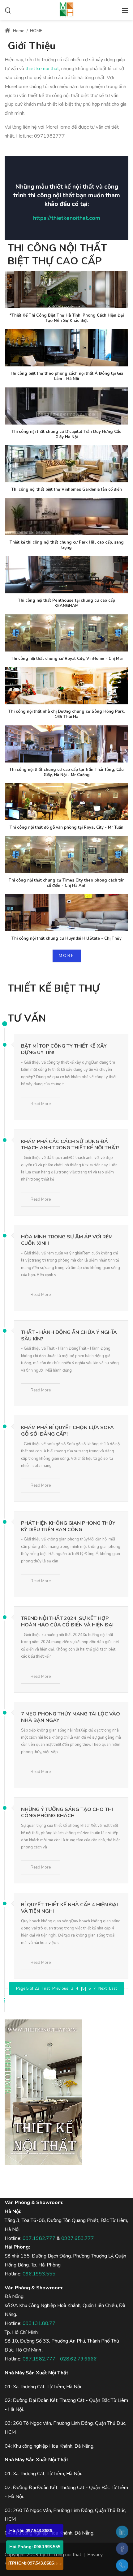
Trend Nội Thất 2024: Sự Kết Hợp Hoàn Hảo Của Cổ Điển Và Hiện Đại (67, 1622)
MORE (67, 956)
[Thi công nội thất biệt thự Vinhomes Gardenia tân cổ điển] (66, 464)
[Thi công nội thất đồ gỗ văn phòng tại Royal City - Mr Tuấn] (66, 802)
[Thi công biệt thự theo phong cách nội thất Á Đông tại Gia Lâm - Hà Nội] (66, 348)
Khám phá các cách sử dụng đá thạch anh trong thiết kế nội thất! (70, 1145)
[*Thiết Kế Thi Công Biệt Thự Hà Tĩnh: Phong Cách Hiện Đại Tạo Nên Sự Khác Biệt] (66, 290)
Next (103, 1989)
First (46, 1989)
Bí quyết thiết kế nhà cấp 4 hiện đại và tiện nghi (69, 1908)
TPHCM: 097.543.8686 (32, 2563)
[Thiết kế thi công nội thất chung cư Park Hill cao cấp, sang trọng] (66, 517)
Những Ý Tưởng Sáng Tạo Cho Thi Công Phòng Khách (67, 1813)
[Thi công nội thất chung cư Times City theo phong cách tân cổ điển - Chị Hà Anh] (66, 855)
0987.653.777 (78, 2238)
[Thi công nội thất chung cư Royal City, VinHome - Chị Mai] (66, 633)
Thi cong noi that (64, 2555)
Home (18, 31)
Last (113, 1989)
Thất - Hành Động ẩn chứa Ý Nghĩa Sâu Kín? (69, 1336)
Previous (60, 1989)
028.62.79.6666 (78, 2359)
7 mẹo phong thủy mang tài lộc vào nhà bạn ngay (71, 1717)
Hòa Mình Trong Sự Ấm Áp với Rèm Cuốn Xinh (67, 1240)
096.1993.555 (39, 2274)
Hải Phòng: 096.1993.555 (35, 2547)
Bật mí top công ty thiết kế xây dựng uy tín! (64, 1049)
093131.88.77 (39, 2323)
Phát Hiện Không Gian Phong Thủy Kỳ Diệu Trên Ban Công (68, 1526)
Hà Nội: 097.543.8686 (31, 2531)
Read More (41, 1104)
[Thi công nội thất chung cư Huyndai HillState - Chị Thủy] (66, 913)
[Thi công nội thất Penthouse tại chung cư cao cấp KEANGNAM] (66, 575)
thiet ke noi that (42, 69)
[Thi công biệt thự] (66, 9)
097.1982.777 (39, 2238)
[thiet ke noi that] (43, 2091)
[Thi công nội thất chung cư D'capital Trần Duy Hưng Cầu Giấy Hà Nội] (66, 406)
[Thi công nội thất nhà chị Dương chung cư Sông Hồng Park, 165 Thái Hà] (66, 686)
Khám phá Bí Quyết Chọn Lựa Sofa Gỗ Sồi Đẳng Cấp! (67, 1431)
